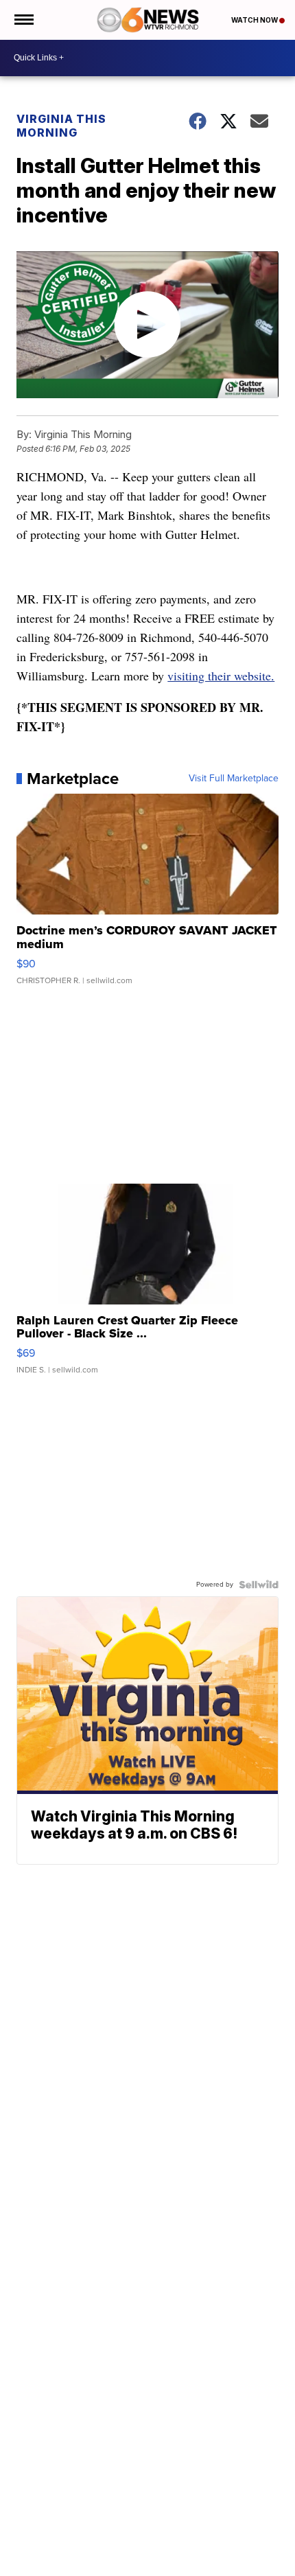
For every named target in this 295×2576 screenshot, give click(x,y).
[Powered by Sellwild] (259, 1585)
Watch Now (255, 20)
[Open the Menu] (23, 20)
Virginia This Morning (61, 126)
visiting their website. (221, 676)
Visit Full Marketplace (234, 779)
